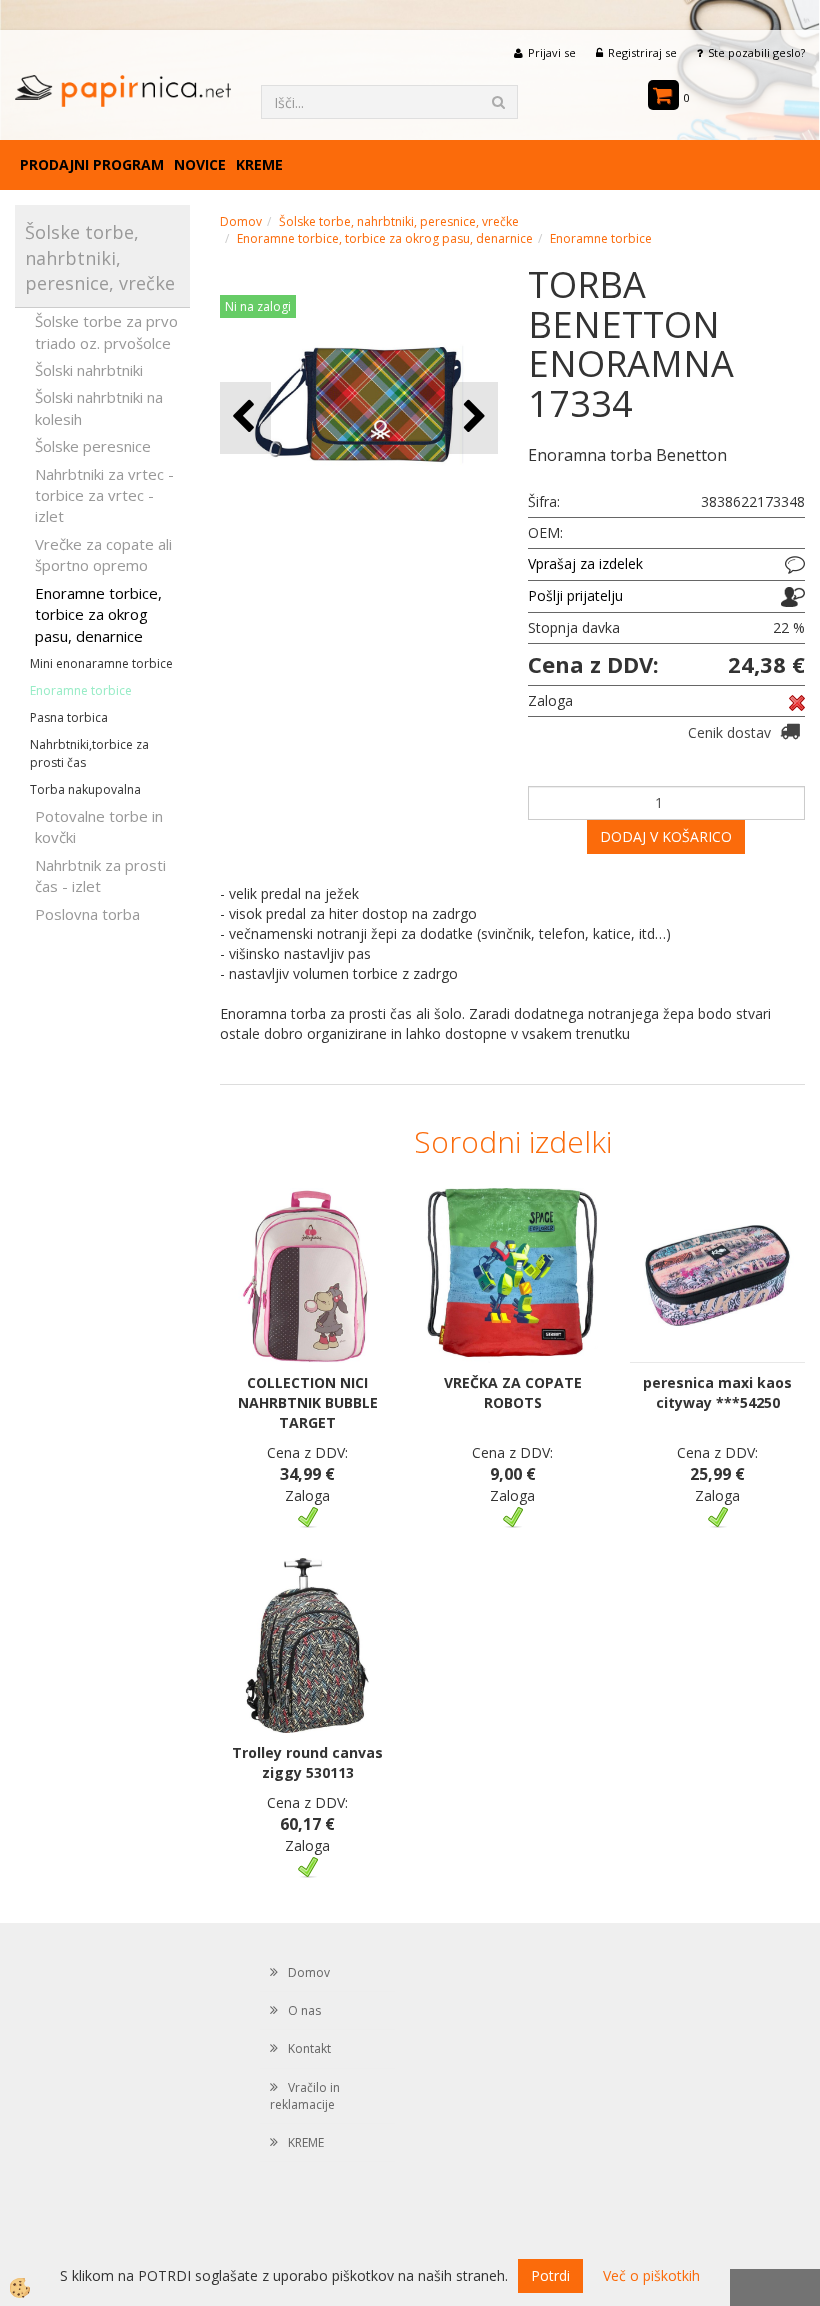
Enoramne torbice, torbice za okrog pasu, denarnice (98, 614)
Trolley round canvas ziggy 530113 (307, 1762)
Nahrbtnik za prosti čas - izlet (100, 875)
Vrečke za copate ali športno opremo (103, 554)
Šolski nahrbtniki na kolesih (99, 407)
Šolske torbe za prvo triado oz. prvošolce (106, 331)
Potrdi (550, 2275)
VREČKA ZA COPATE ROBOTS (513, 1392)
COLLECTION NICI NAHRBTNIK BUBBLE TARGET (308, 1402)
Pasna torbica (69, 717)
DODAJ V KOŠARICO (666, 836)
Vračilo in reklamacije (305, 2096)
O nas (304, 2010)
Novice (200, 164)
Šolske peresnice (93, 446)
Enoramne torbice (81, 690)
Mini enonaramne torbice (101, 663)
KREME (259, 164)
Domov (241, 221)
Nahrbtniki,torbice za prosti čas (89, 753)
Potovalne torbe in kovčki (99, 826)
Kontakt (309, 2048)
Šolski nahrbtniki (89, 370)
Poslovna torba (87, 914)
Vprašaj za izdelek (585, 563)
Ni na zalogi (258, 306)
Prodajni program (92, 164)
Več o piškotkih (651, 2275)
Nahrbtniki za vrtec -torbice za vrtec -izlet (104, 495)
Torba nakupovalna (85, 789)
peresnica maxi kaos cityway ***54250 (717, 1392)
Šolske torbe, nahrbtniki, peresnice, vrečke (399, 221)
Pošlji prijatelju (575, 595)
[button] (472, 417)
